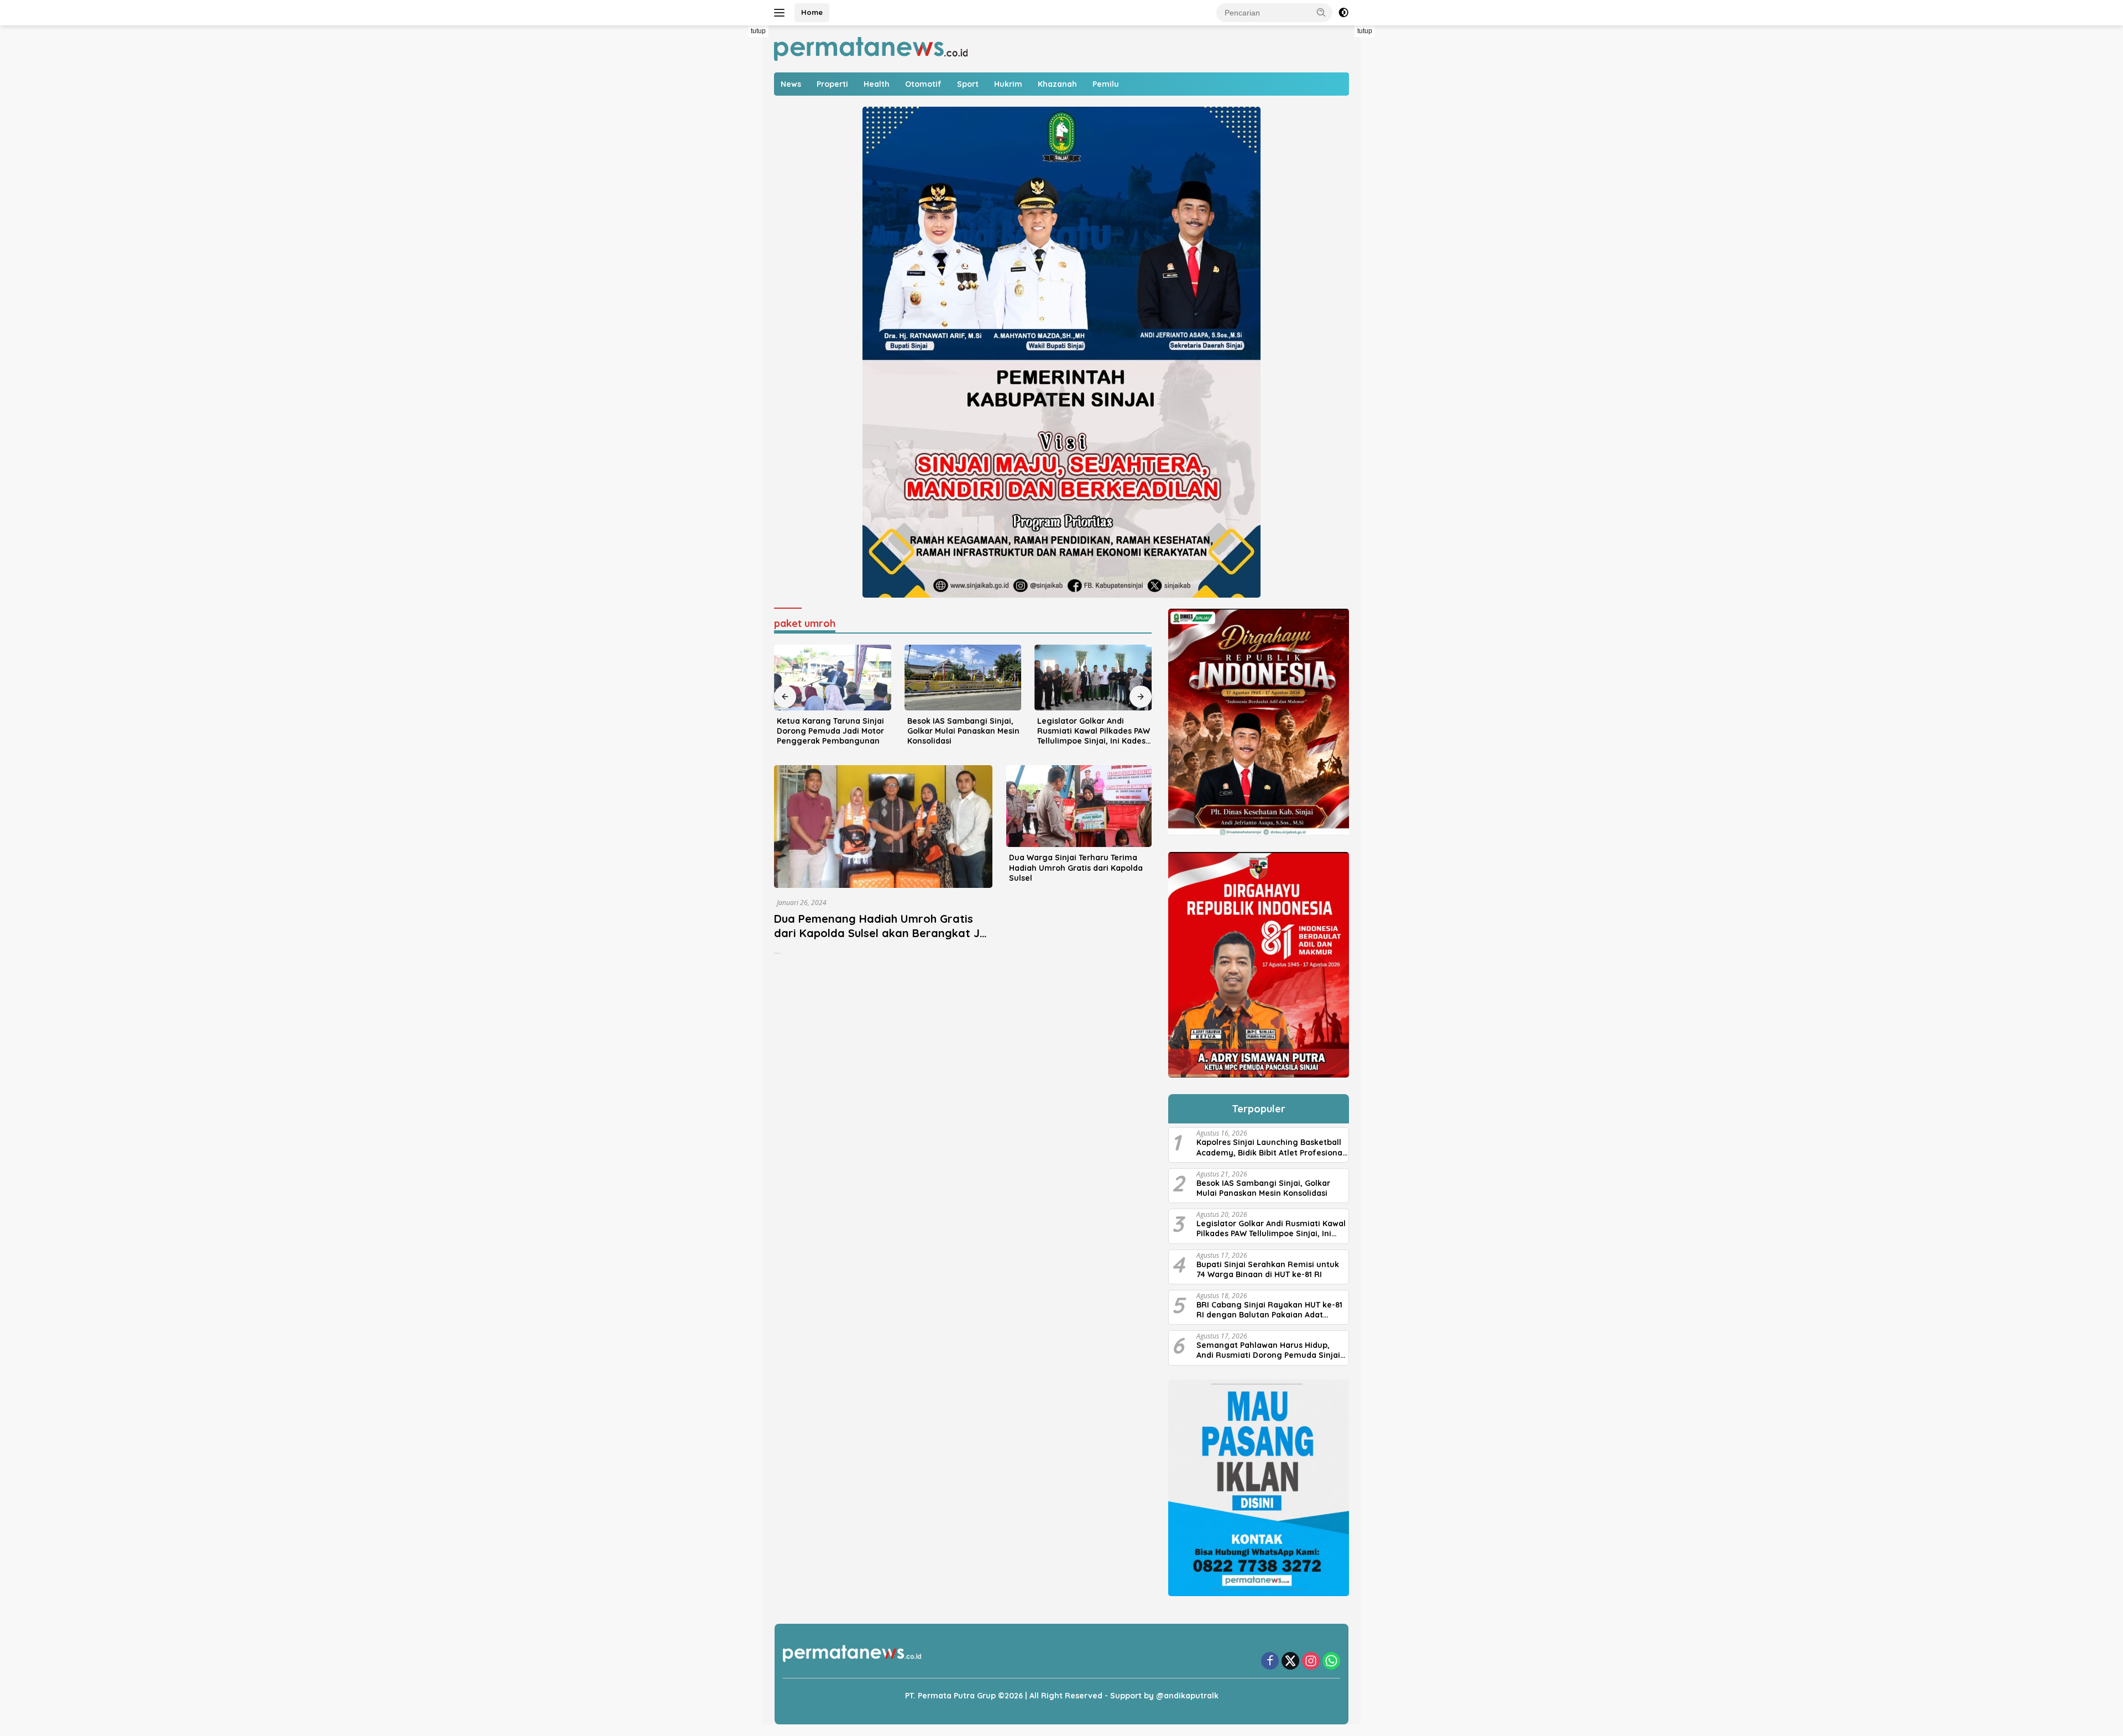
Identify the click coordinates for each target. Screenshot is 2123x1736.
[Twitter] (1290, 1662)
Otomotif (923, 84)
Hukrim (1008, 84)
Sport (968, 84)
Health (877, 84)
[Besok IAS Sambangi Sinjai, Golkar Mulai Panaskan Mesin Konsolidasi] (963, 678)
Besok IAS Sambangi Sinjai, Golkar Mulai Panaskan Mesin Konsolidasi (963, 731)
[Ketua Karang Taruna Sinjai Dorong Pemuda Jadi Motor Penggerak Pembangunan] (833, 678)
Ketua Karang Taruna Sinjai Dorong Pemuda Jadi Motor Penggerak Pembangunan (830, 731)
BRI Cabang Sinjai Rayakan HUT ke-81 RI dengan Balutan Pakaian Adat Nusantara (1269, 1310)
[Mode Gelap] (1343, 13)
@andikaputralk (1187, 1696)
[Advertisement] (735, 191)
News (791, 84)
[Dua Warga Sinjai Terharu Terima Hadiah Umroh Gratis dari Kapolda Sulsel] (1079, 806)
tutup (758, 31)
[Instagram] (1311, 1662)
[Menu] (781, 13)
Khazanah (1057, 84)
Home (812, 12)
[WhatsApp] (1331, 1662)
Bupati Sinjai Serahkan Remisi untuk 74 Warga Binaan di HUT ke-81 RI (1268, 1269)
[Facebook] (1270, 1662)
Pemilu (1106, 84)
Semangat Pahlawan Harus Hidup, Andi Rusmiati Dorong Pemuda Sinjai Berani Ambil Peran (1268, 1350)
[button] (1321, 12)
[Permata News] (871, 48)
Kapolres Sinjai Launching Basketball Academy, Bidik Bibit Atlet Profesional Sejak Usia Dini (1270, 1147)
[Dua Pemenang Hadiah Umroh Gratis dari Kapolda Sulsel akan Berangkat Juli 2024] (883, 827)
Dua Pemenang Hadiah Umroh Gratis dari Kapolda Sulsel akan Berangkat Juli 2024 (883, 933)
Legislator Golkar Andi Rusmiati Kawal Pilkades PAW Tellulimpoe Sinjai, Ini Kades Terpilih (1094, 731)
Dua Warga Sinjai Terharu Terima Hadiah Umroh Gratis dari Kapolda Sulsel (1076, 867)
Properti (832, 84)
